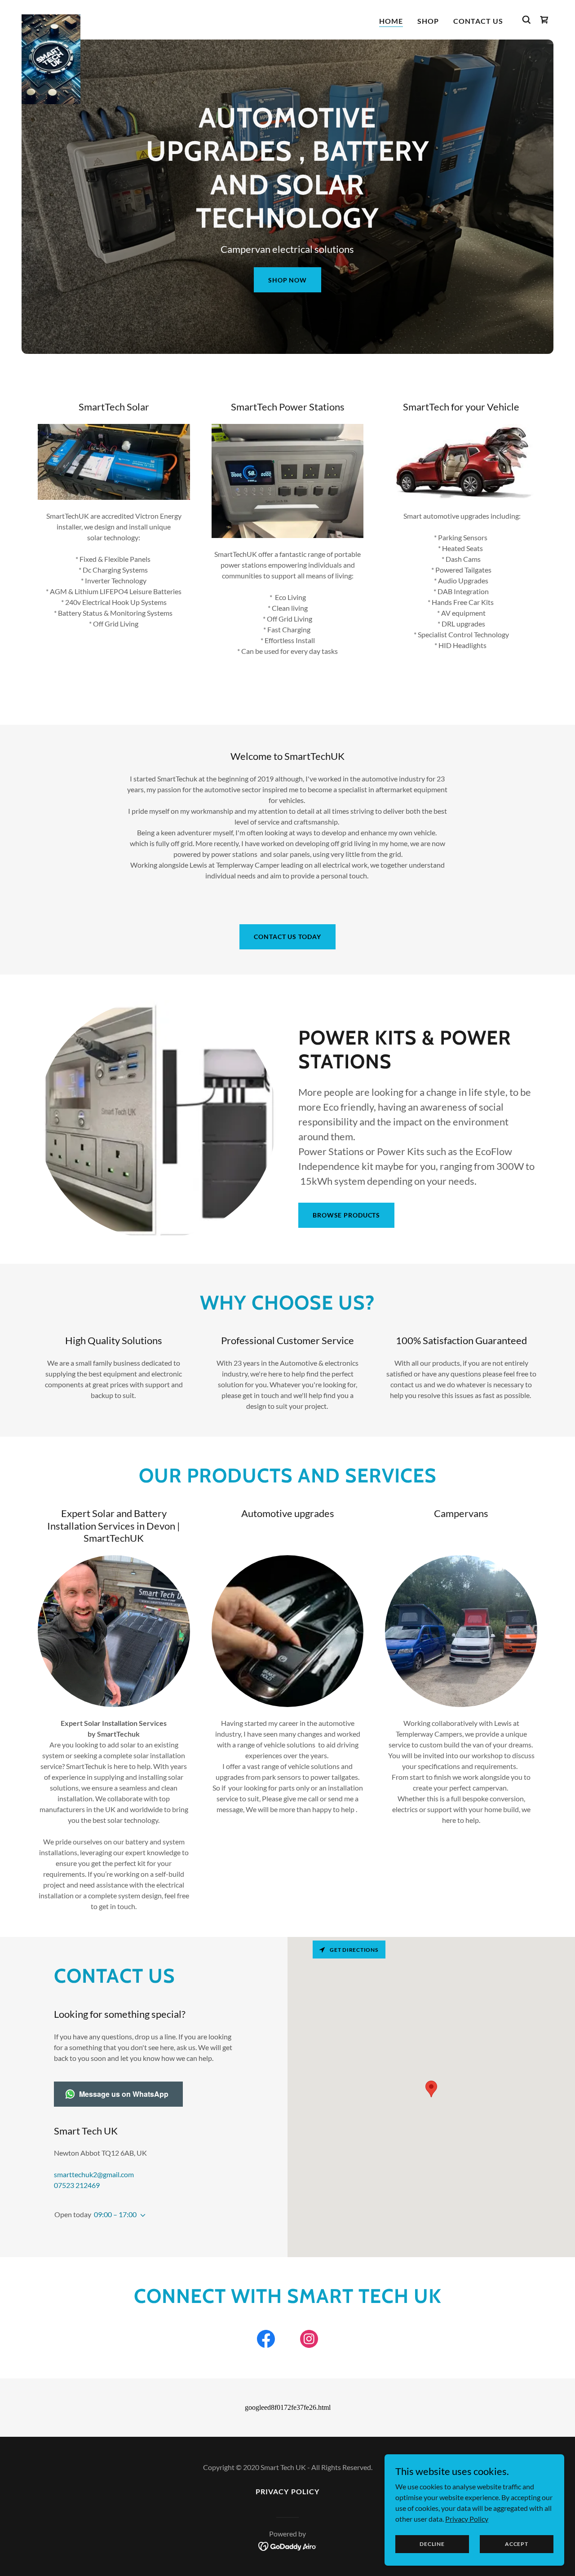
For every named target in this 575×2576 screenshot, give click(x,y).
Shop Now (287, 280)
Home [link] (391, 21)
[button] (141, 2215)
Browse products (346, 1215)
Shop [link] (428, 21)
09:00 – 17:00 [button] (115, 2214)
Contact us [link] (478, 21)
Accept (517, 2544)
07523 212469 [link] (77, 2185)
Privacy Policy (467, 2518)
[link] (51, 18)
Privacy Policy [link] (287, 2491)
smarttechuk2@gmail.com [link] (94, 2174)
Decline (432, 2544)
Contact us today (287, 937)
